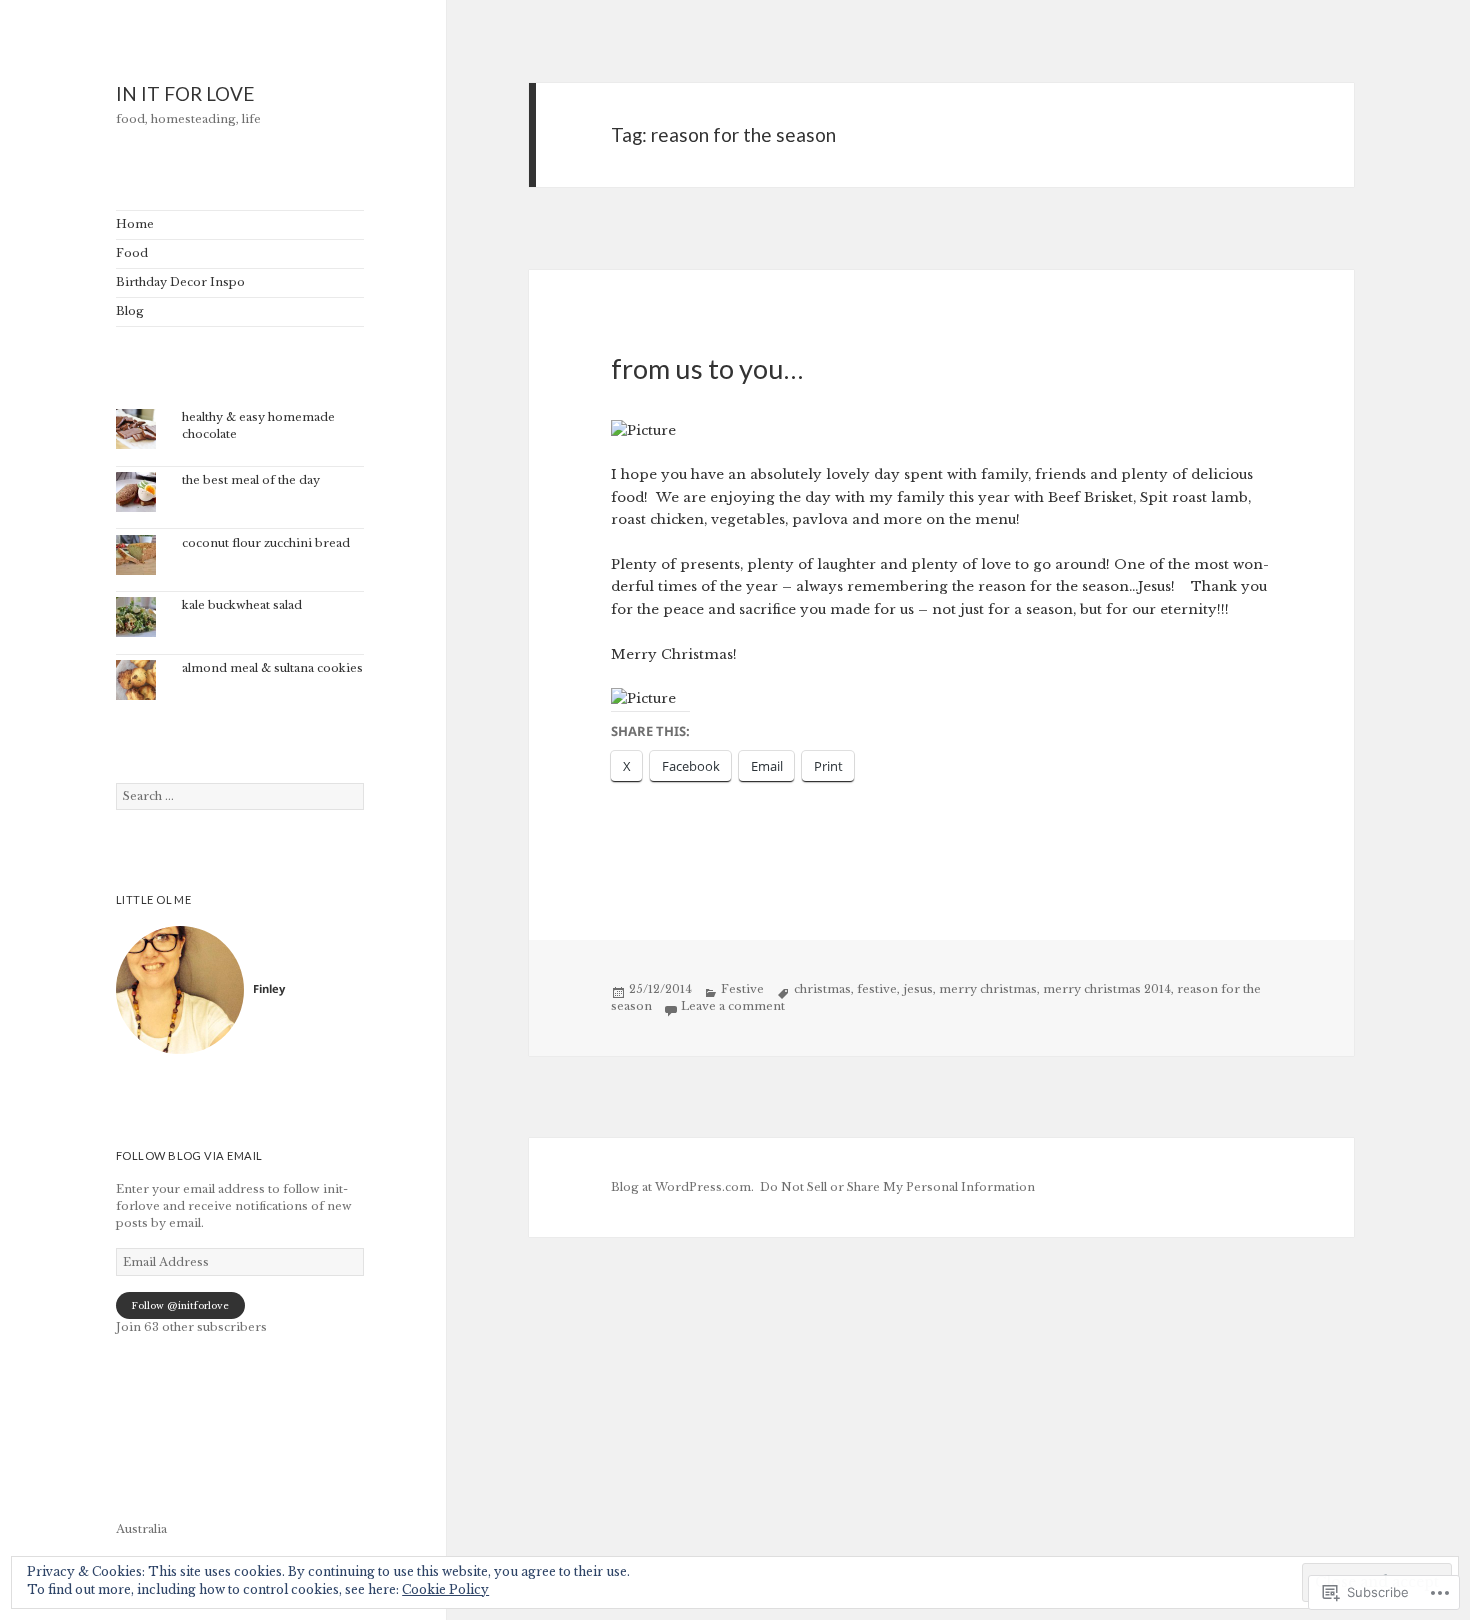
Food (132, 253)
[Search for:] (240, 796)
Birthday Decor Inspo (180, 282)
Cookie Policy (445, 1589)
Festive (742, 989)
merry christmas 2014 (1107, 989)
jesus (918, 989)
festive (877, 989)
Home (135, 224)
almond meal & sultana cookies (272, 668)
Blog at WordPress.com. (682, 1187)
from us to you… (707, 368)
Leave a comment (733, 1006)
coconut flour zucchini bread (266, 543)
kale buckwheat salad (242, 605)
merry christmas (988, 989)
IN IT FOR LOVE (185, 93)
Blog (130, 311)
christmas (822, 989)
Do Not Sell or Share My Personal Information (897, 1187)
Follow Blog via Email (189, 1155)
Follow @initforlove (180, 1305)
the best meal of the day (251, 480)
